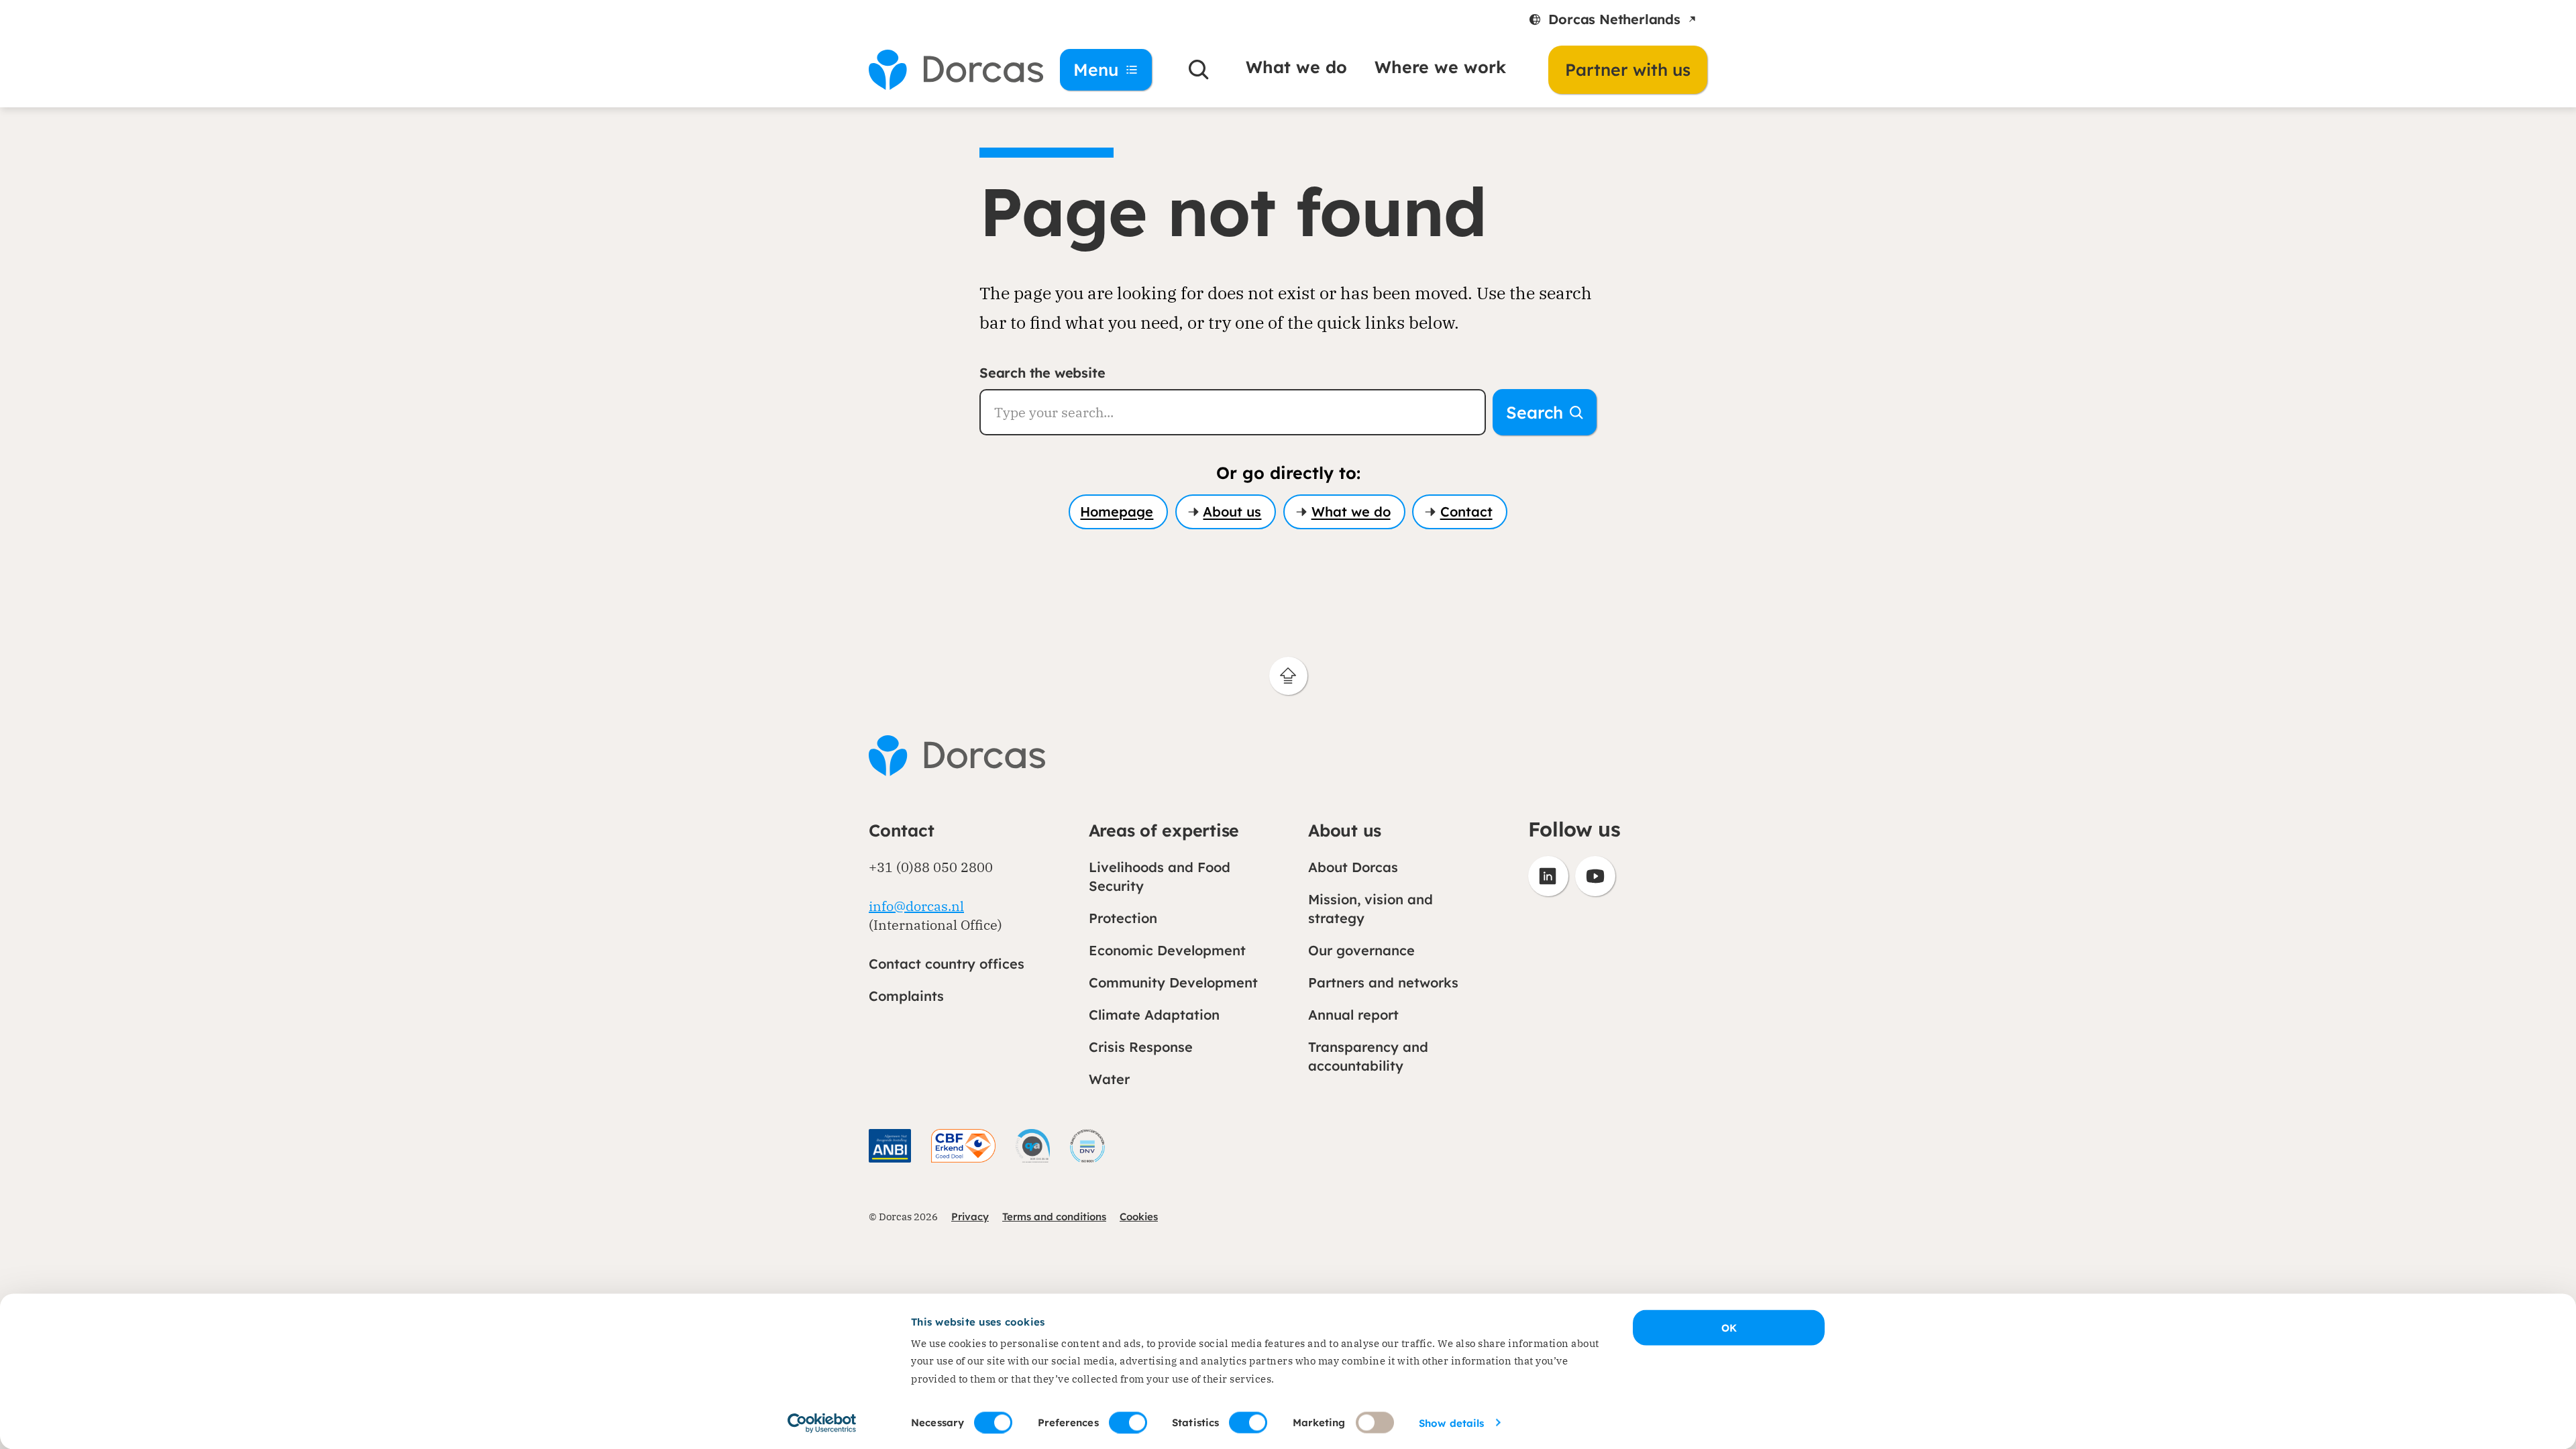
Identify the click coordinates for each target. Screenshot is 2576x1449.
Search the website (1042, 373)
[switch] (1128, 1422)
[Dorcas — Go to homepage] (946, 70)
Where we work (1440, 67)
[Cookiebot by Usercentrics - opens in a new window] (822, 1423)
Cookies (1139, 1217)
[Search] (1199, 70)
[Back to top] (1288, 676)
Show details (1451, 1423)
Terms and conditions (1054, 1217)
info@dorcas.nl (916, 906)
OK (1729, 1328)
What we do (1296, 67)
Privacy (970, 1217)
